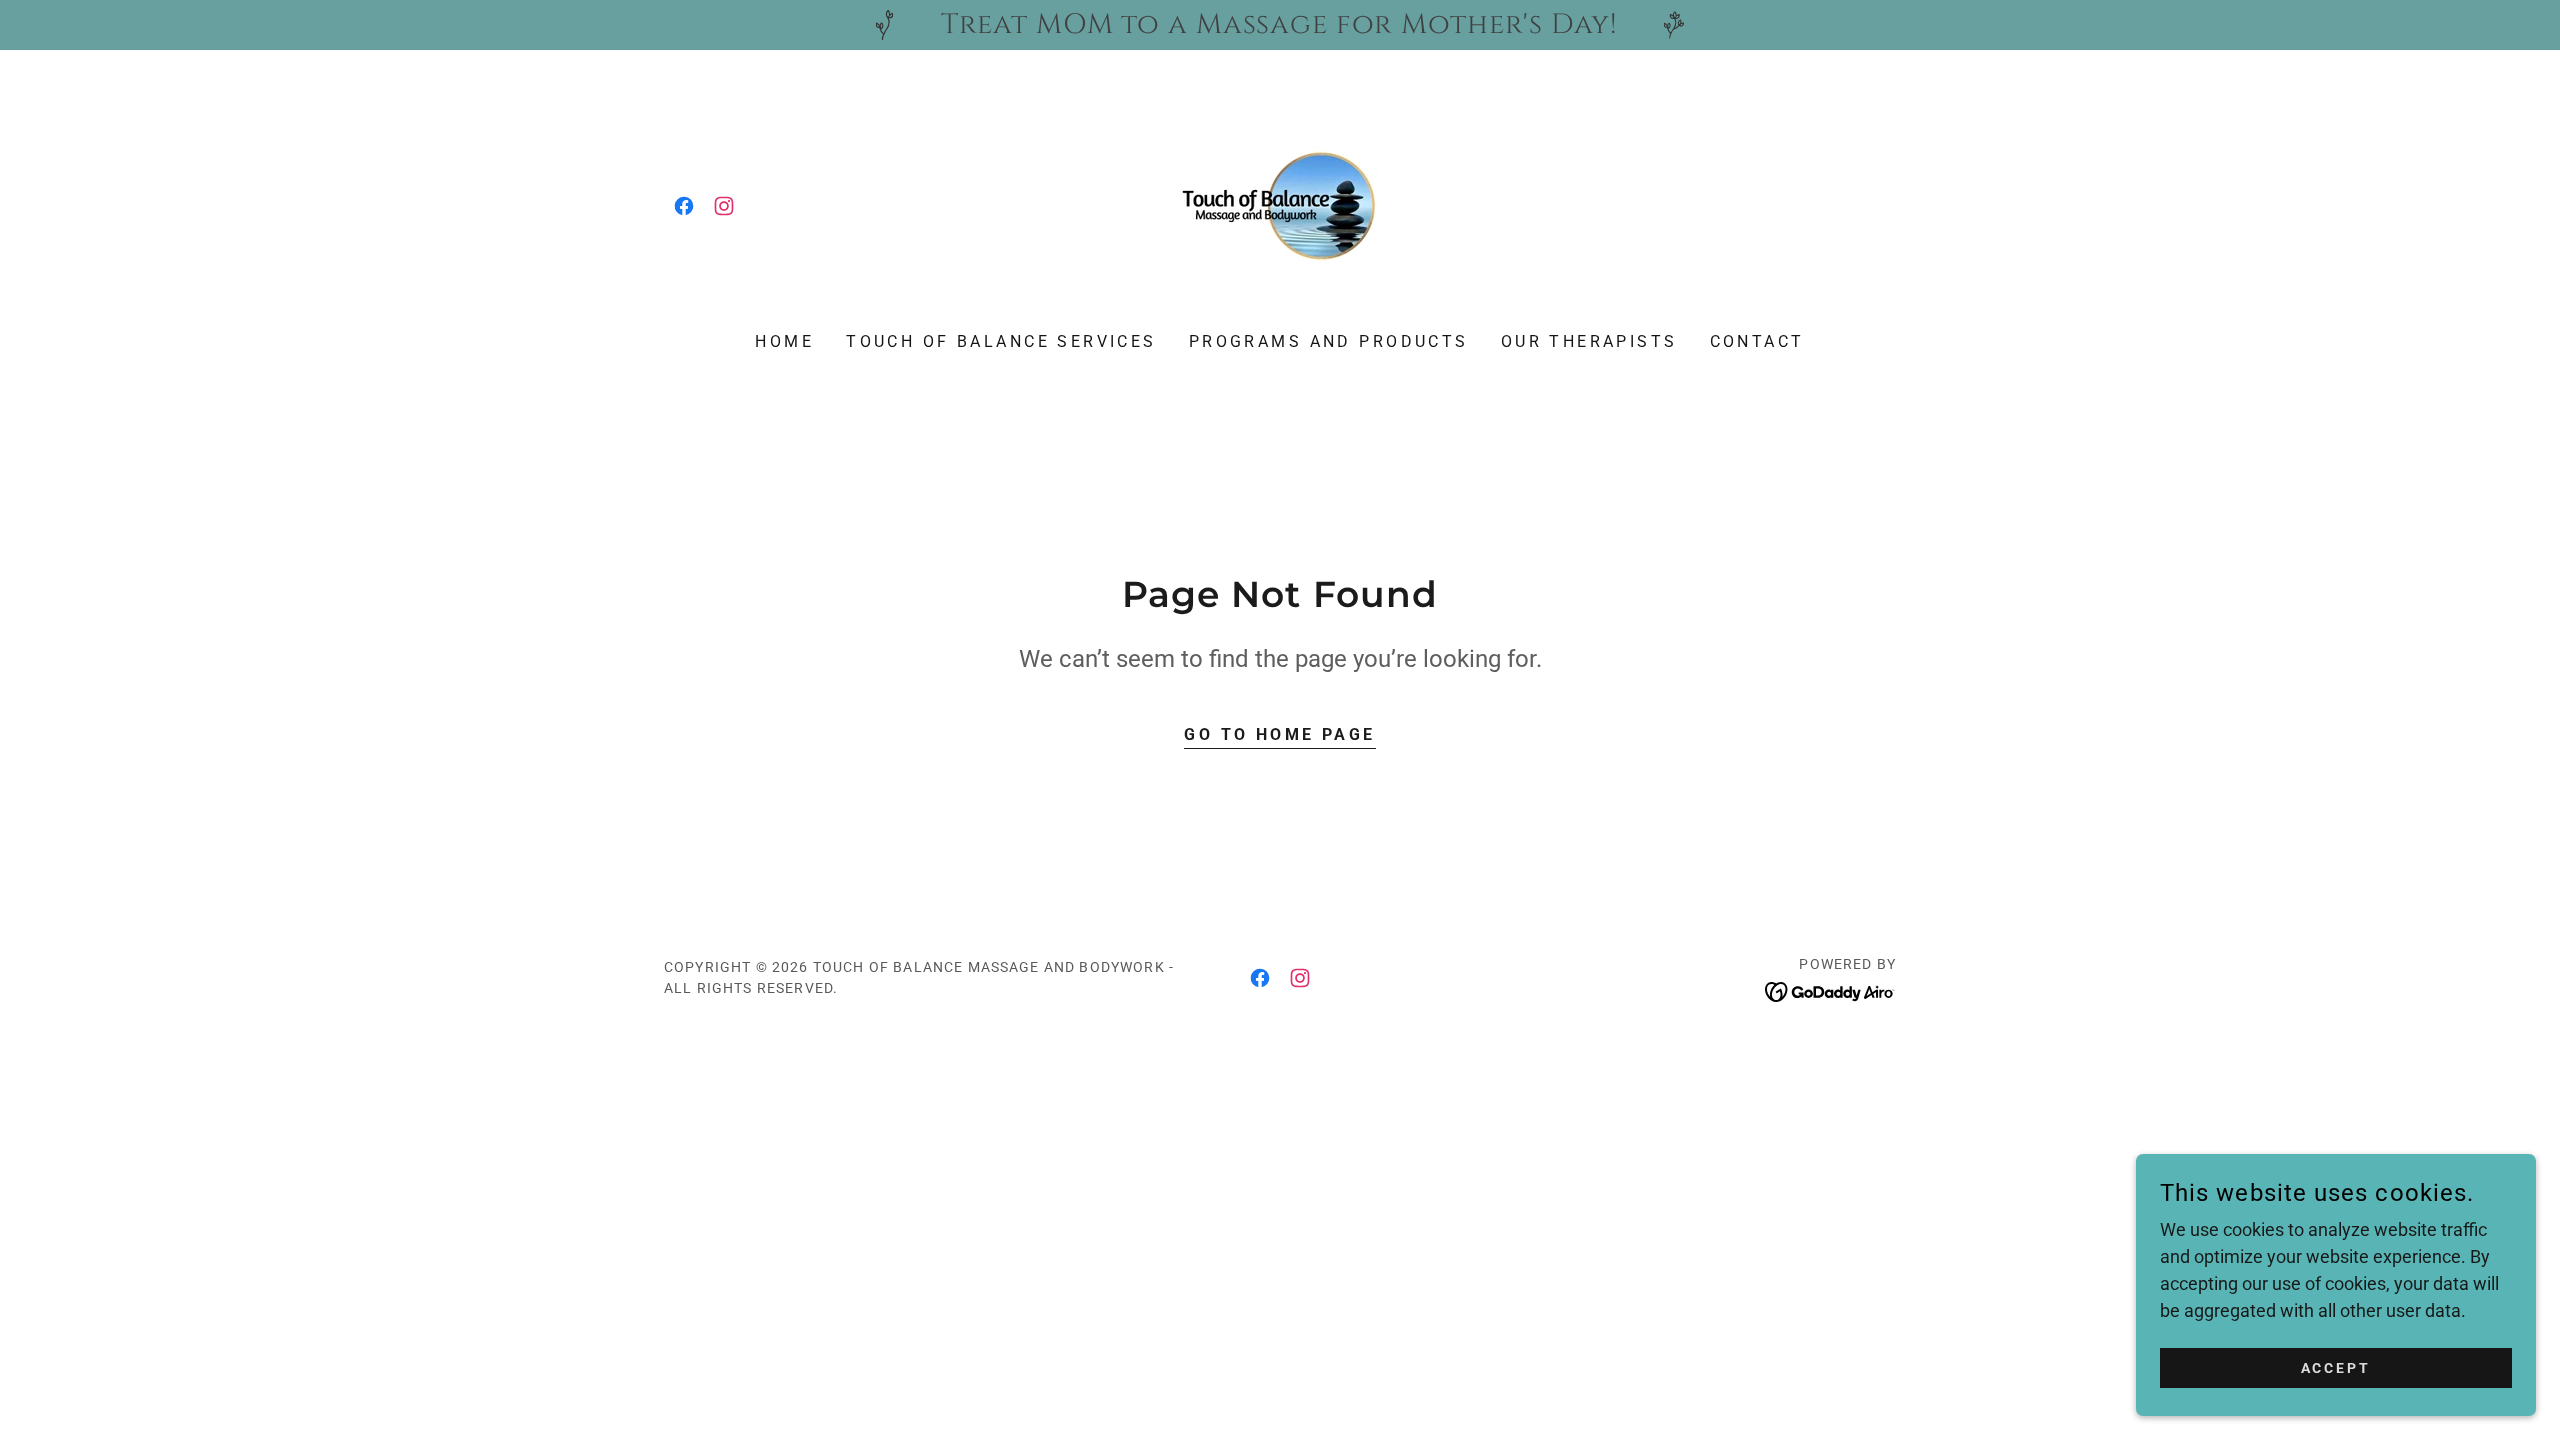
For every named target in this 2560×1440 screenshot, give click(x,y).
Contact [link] (1757, 341)
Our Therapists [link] (1589, 341)
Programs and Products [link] (1329, 341)
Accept (2336, 1368)
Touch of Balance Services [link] (1001, 341)
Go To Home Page (1279, 734)
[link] (684, 206)
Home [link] (784, 341)
